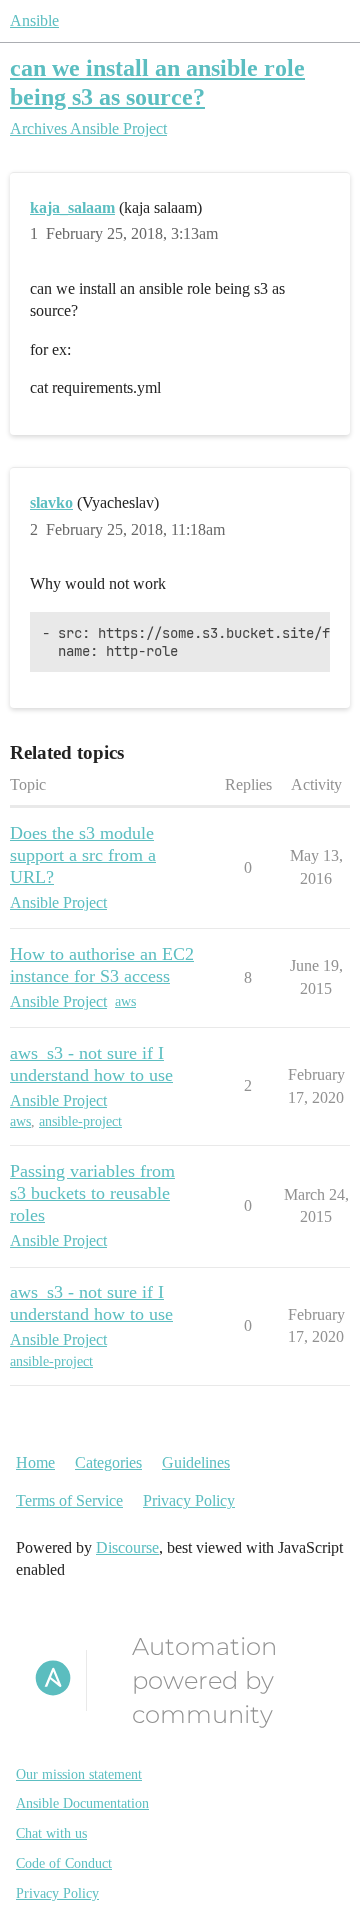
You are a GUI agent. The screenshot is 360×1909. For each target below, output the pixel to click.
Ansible (34, 20)
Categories (108, 1462)
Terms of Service (69, 1500)
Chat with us (51, 1833)
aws (125, 1001)
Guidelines (196, 1462)
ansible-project (80, 1121)
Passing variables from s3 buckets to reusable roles (92, 1193)
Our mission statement (79, 1774)
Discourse (127, 1547)
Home (35, 1462)
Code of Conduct (64, 1863)
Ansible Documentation (82, 1803)
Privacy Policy (189, 1500)
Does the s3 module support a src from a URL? (83, 855)
